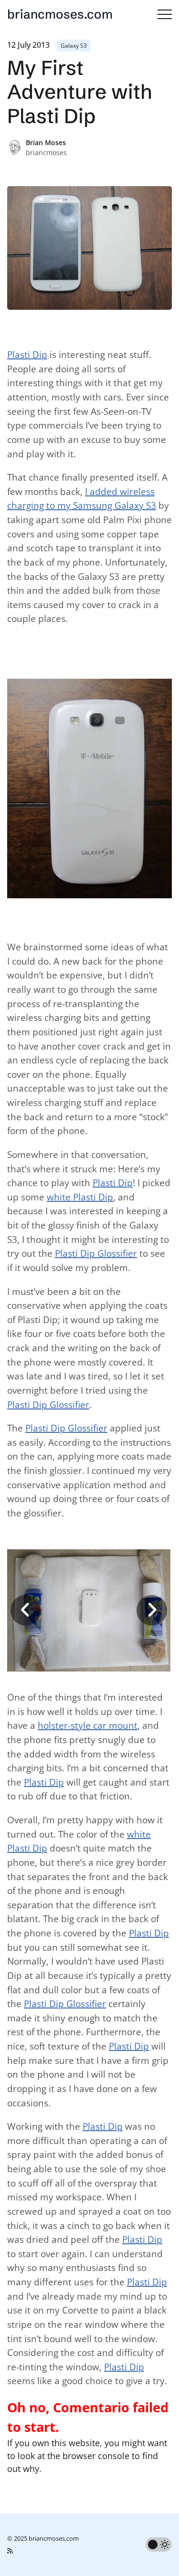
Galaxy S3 (74, 46)
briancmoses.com (60, 14)
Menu (165, 14)
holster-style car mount (88, 1725)
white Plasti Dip (80, 1197)
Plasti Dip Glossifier (96, 1253)
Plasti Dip (27, 355)
